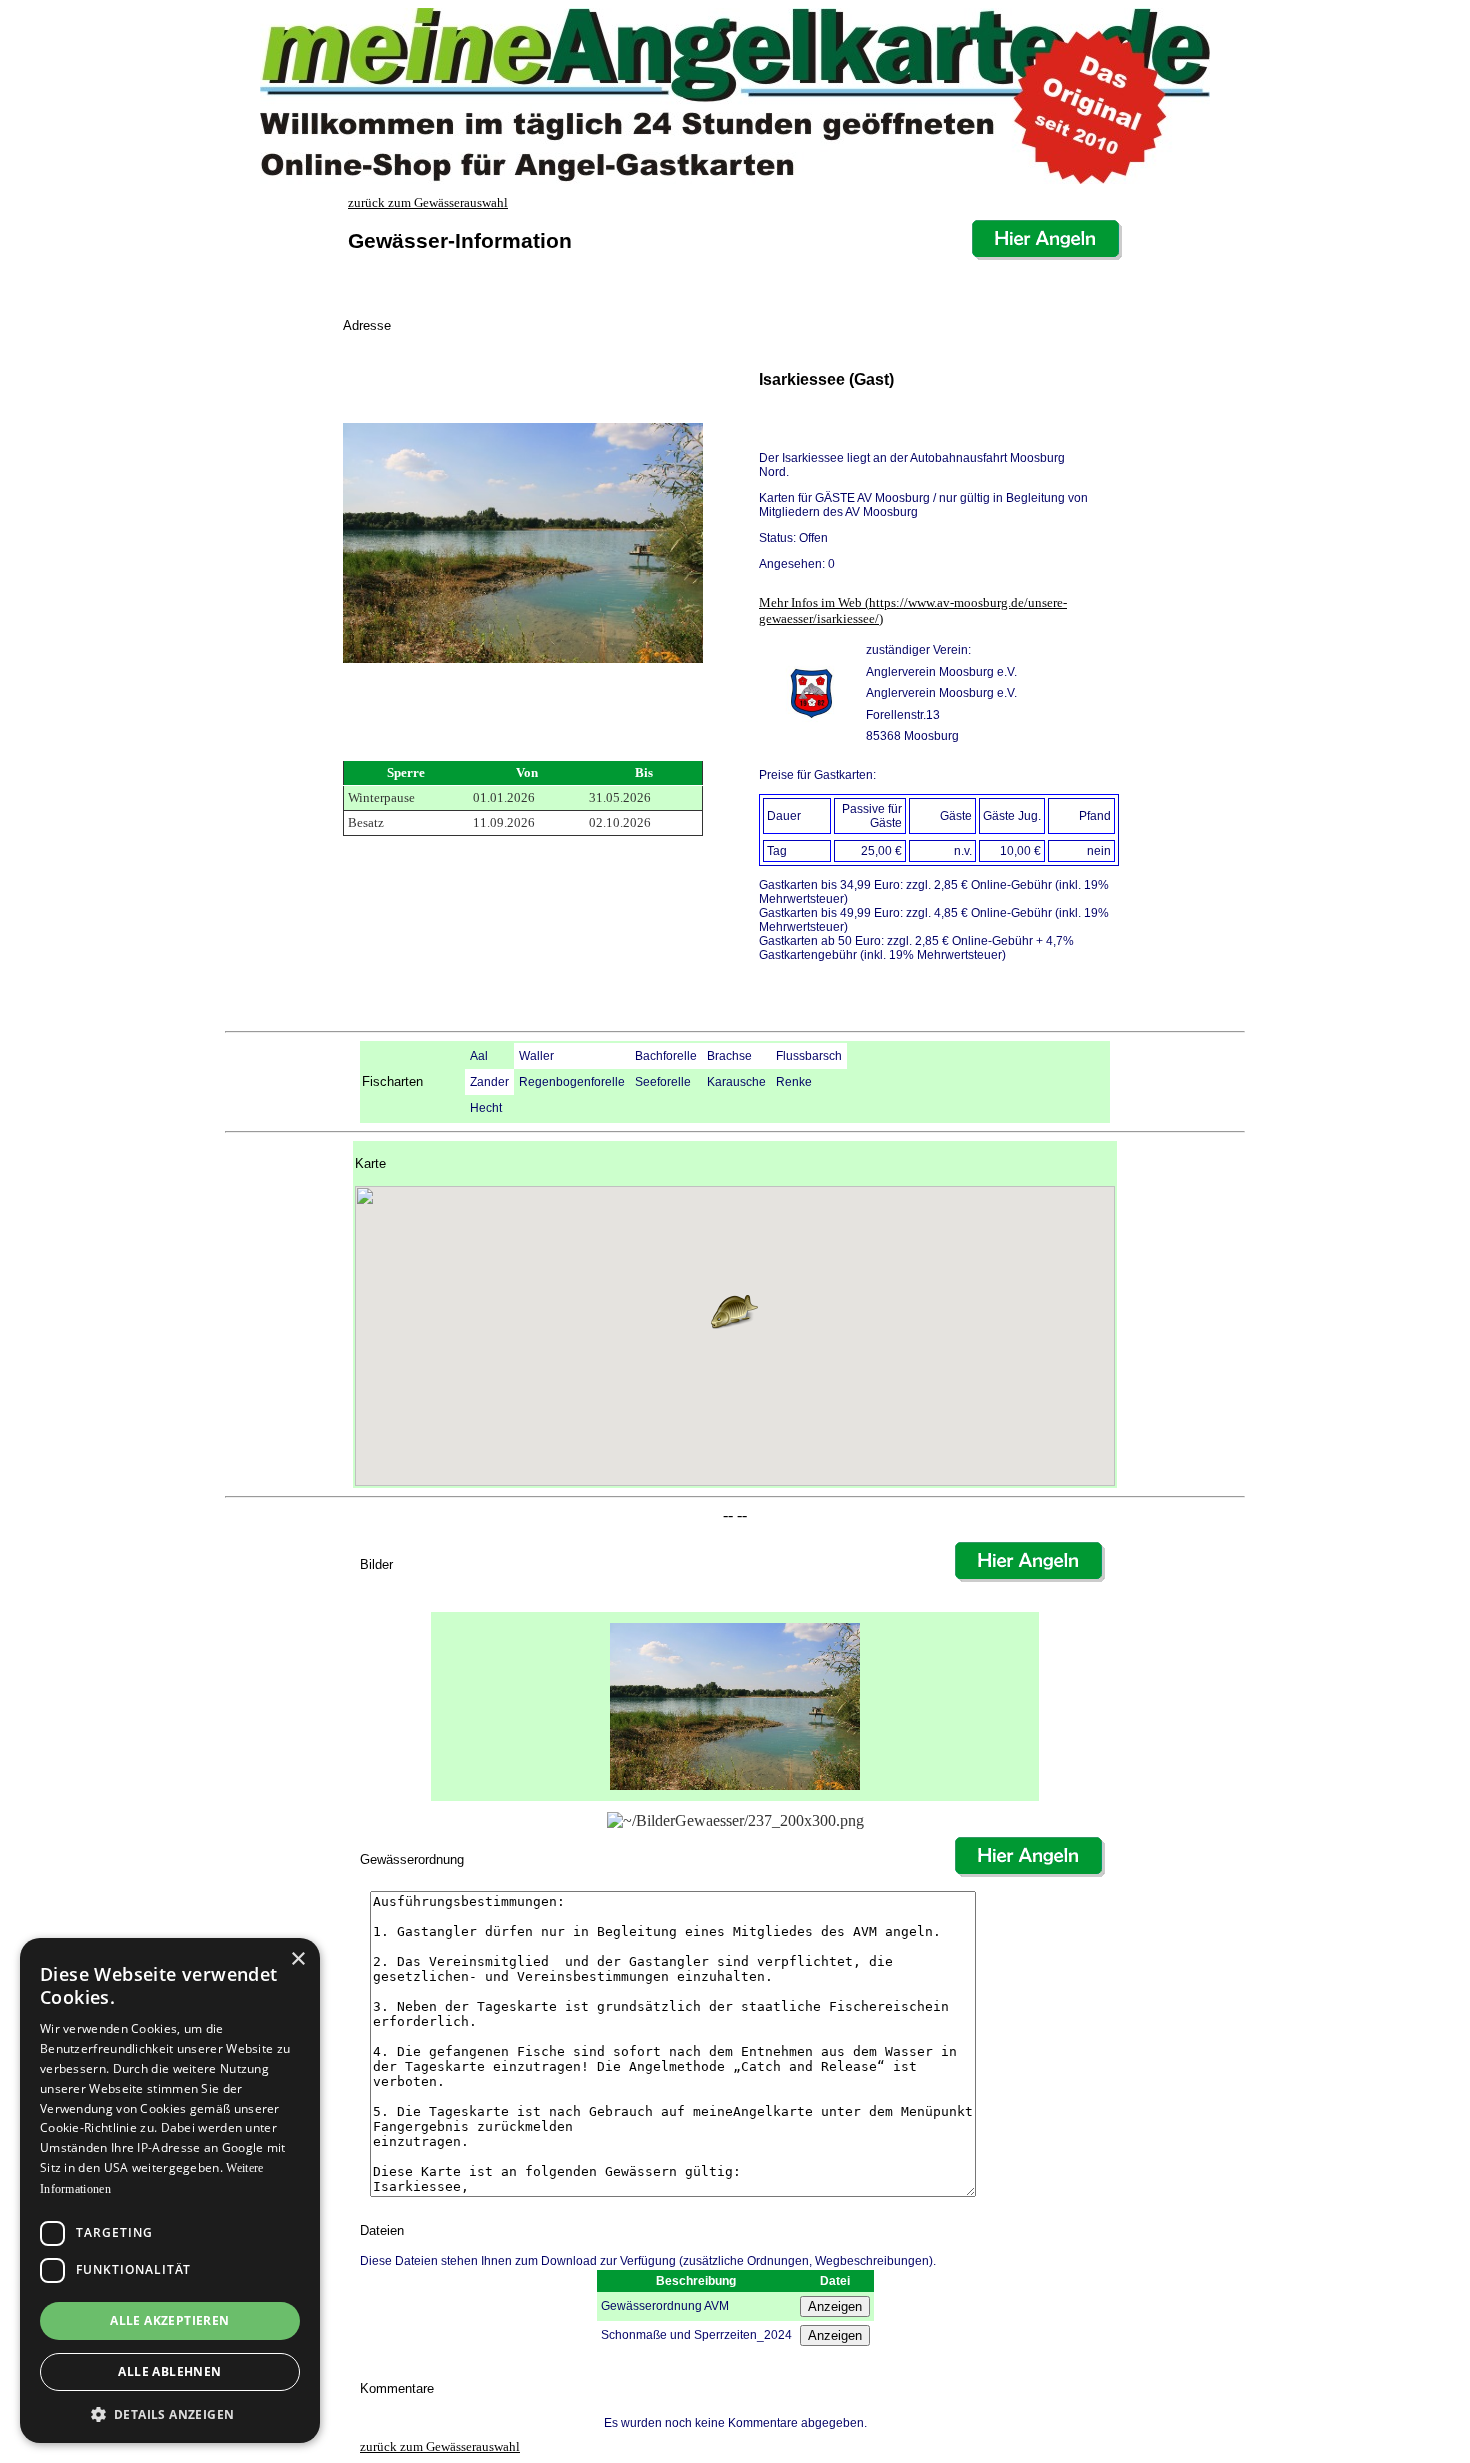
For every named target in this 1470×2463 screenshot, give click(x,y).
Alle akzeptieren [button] (169, 2320)
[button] (735, 1312)
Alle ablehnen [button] (169, 2371)
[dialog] (170, 2190)
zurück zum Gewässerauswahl (428, 202)
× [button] (297, 1959)
